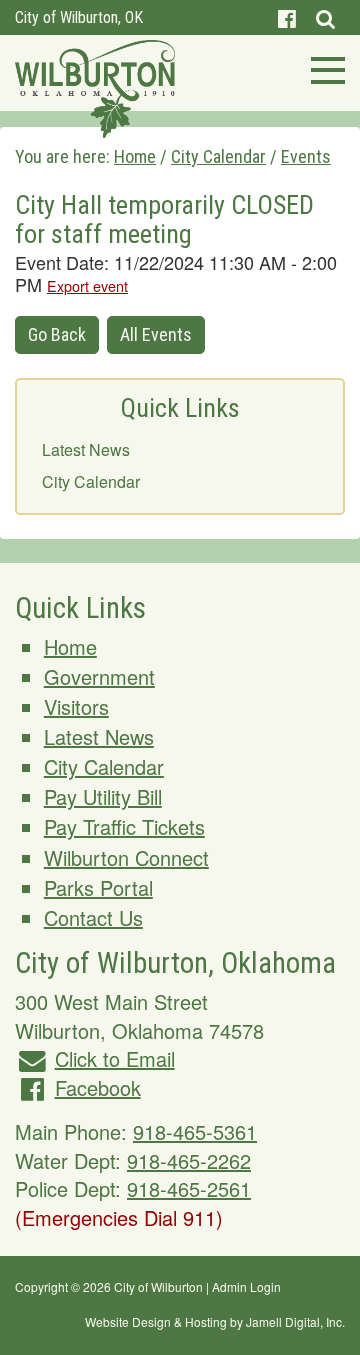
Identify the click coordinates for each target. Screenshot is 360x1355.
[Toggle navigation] (322, 68)
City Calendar (91, 481)
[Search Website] (325, 17)
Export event (87, 285)
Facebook (98, 1087)
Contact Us (93, 917)
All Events (156, 334)
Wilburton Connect (126, 857)
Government (99, 676)
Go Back (57, 334)
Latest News (86, 449)
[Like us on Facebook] (287, 17)
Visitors (76, 706)
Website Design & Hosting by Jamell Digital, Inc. (215, 1321)
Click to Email (115, 1058)
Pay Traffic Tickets (124, 826)
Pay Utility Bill (103, 796)
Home (70, 646)
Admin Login (246, 1286)
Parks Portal (98, 887)
